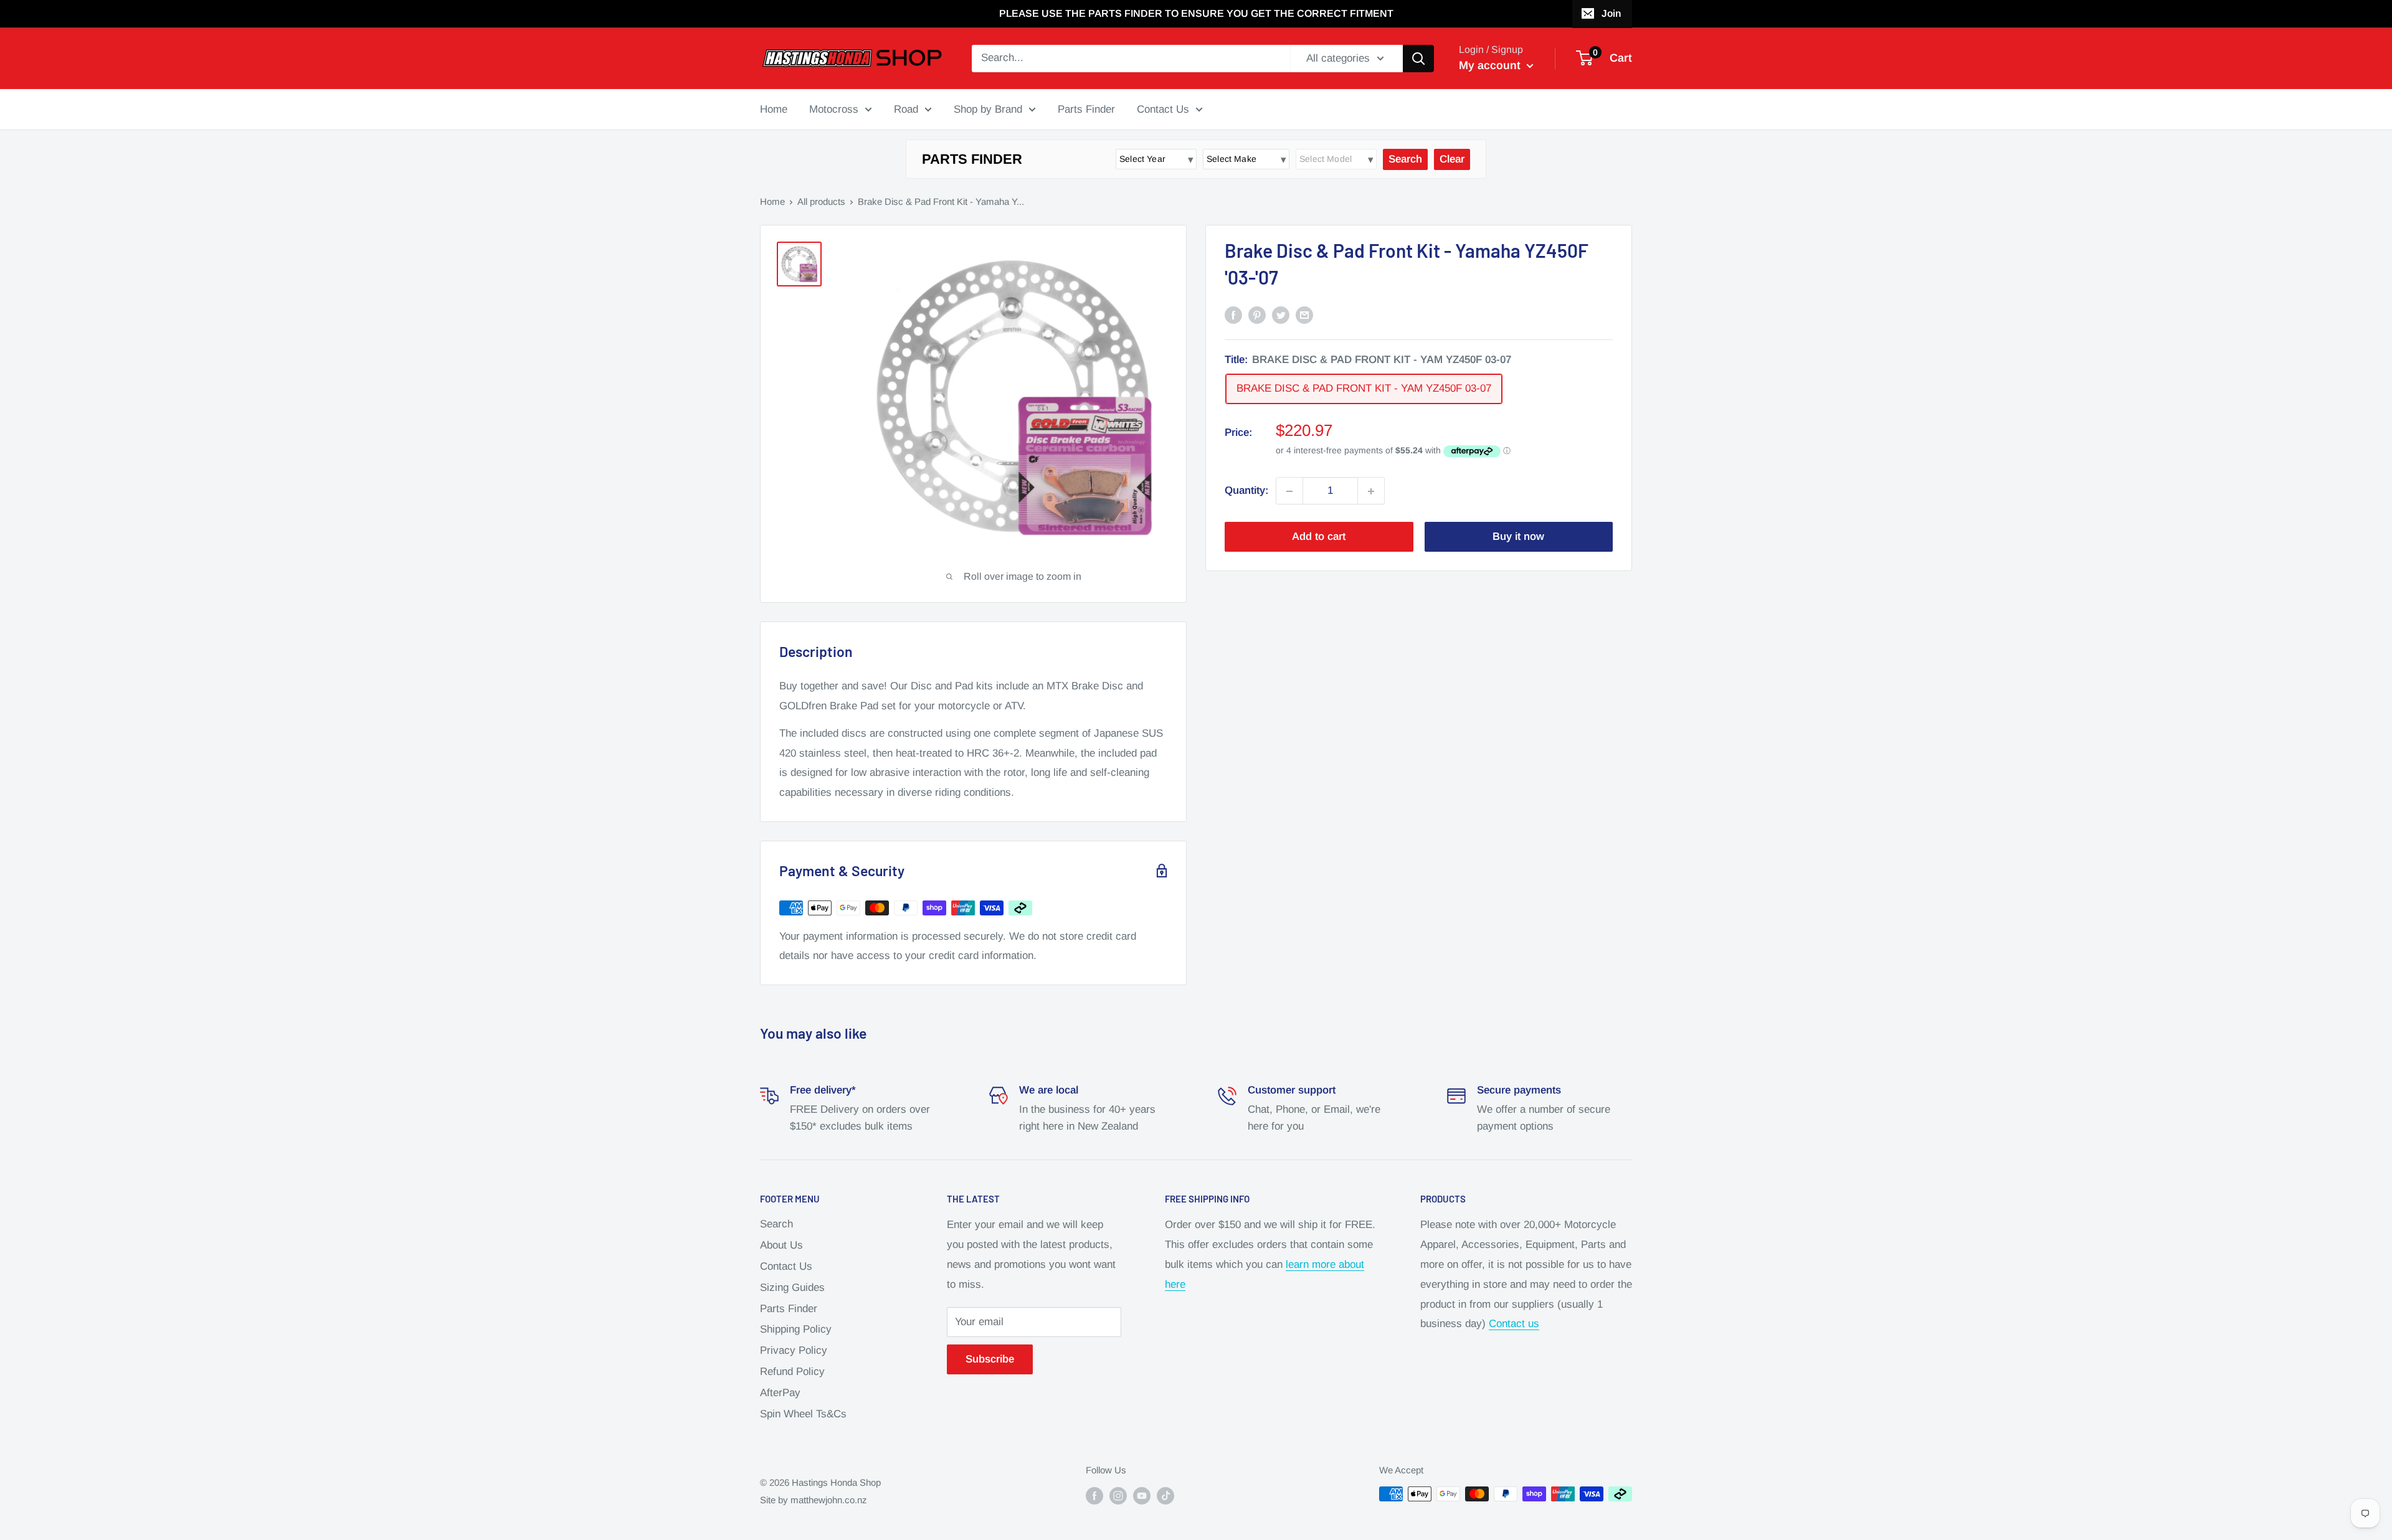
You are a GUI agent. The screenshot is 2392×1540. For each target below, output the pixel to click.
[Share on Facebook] (1233, 314)
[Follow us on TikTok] (1165, 1495)
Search (776, 1224)
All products (821, 201)
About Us (781, 1245)
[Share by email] (1304, 314)
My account (1491, 65)
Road (906, 109)
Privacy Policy (794, 1350)
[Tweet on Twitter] (1281, 314)
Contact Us (1163, 109)
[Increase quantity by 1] (1371, 491)
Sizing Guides (792, 1287)
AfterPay (780, 1393)
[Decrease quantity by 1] (1289, 491)
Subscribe (990, 1359)
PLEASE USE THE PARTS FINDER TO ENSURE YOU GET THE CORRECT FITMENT (1196, 13)
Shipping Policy (796, 1329)
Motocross (834, 109)
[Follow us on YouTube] (1142, 1495)
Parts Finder (1086, 109)
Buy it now (1518, 537)
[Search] (1418, 59)
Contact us (1514, 1324)
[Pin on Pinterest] (1257, 314)
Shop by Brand (988, 109)
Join (1611, 13)
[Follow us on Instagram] (1118, 1495)
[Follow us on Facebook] (1094, 1495)
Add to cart (1319, 537)
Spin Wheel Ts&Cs (803, 1414)
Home (774, 109)
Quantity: (1246, 491)
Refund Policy (792, 1372)
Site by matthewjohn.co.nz (814, 1500)
